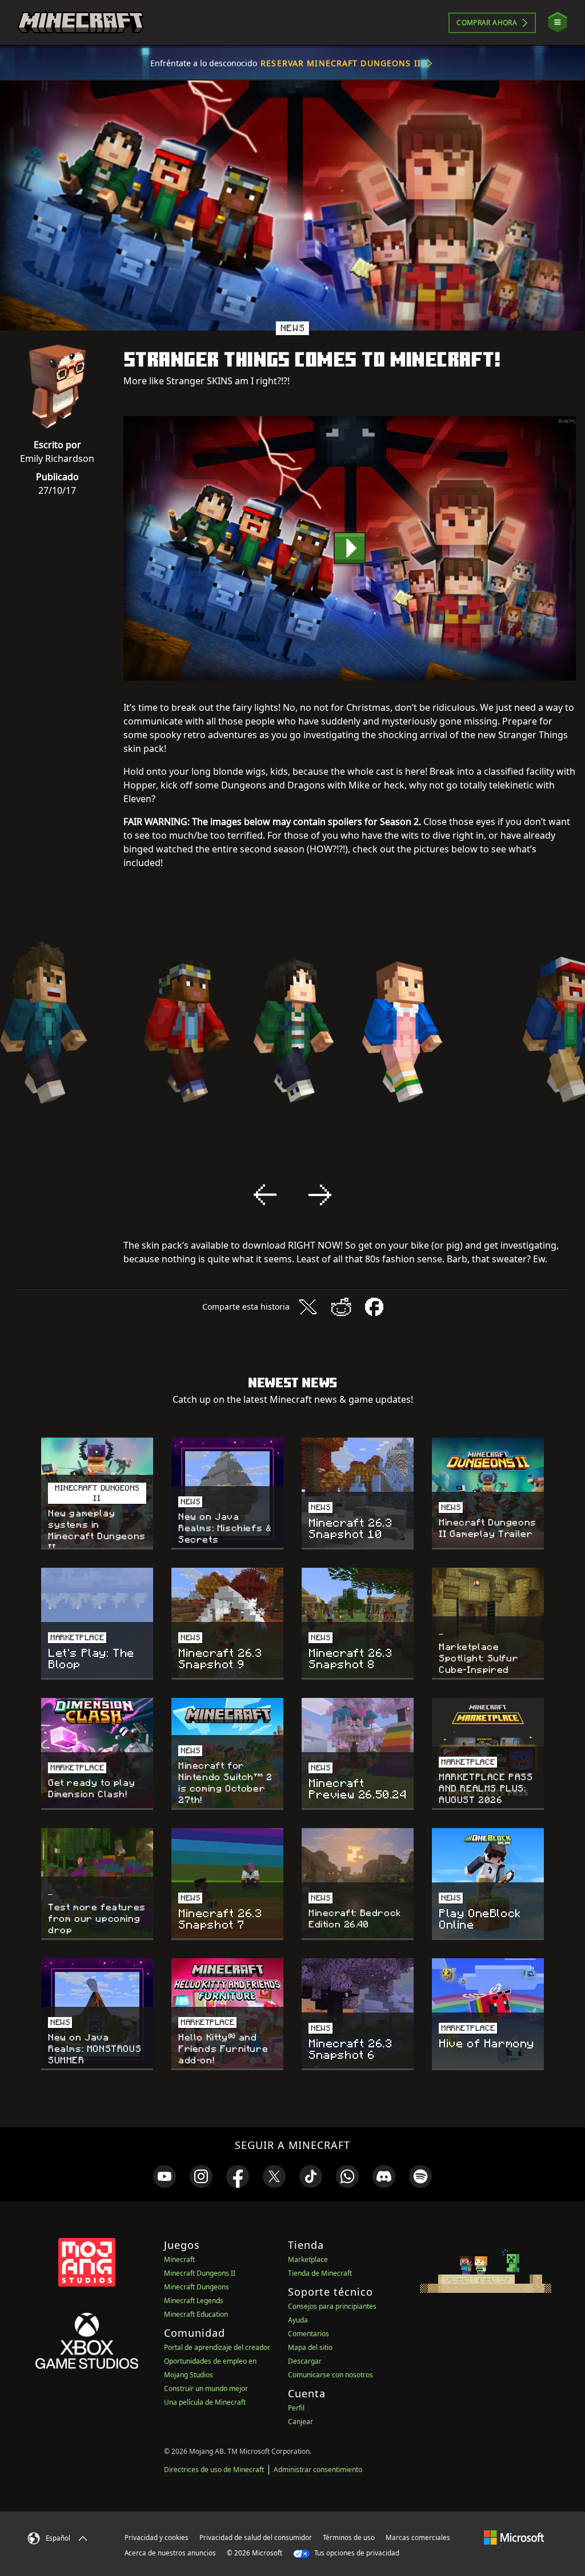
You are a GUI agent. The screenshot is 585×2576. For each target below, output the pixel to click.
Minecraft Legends (194, 2301)
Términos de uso (349, 2537)
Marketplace (308, 2259)
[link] (165, 2176)
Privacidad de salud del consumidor (256, 2537)
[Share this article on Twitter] (308, 1307)
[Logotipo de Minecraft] (81, 23)
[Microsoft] (514, 2537)
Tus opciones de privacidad (356, 2553)
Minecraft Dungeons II (200, 2273)
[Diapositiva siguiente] (320, 1195)
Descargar (305, 2361)
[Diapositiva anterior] (265, 1195)
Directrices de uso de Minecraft (214, 2470)
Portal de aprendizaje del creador (217, 2347)
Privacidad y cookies (157, 2537)
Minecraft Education (196, 2314)
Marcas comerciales (418, 2537)
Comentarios (308, 2334)
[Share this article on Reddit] (341, 1307)
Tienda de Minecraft (320, 2273)
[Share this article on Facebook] (374, 1307)
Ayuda (298, 2320)
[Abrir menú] (558, 23)
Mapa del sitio (310, 2347)
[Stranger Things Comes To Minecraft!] (350, 548)
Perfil (296, 2408)
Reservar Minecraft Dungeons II (341, 63)
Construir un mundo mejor (206, 2388)
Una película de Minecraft (205, 2402)
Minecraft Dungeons (197, 2287)
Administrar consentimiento (318, 2470)
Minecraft (179, 2259)
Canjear (300, 2422)
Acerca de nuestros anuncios (170, 2553)
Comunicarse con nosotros (330, 2375)
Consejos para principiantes (332, 2306)
